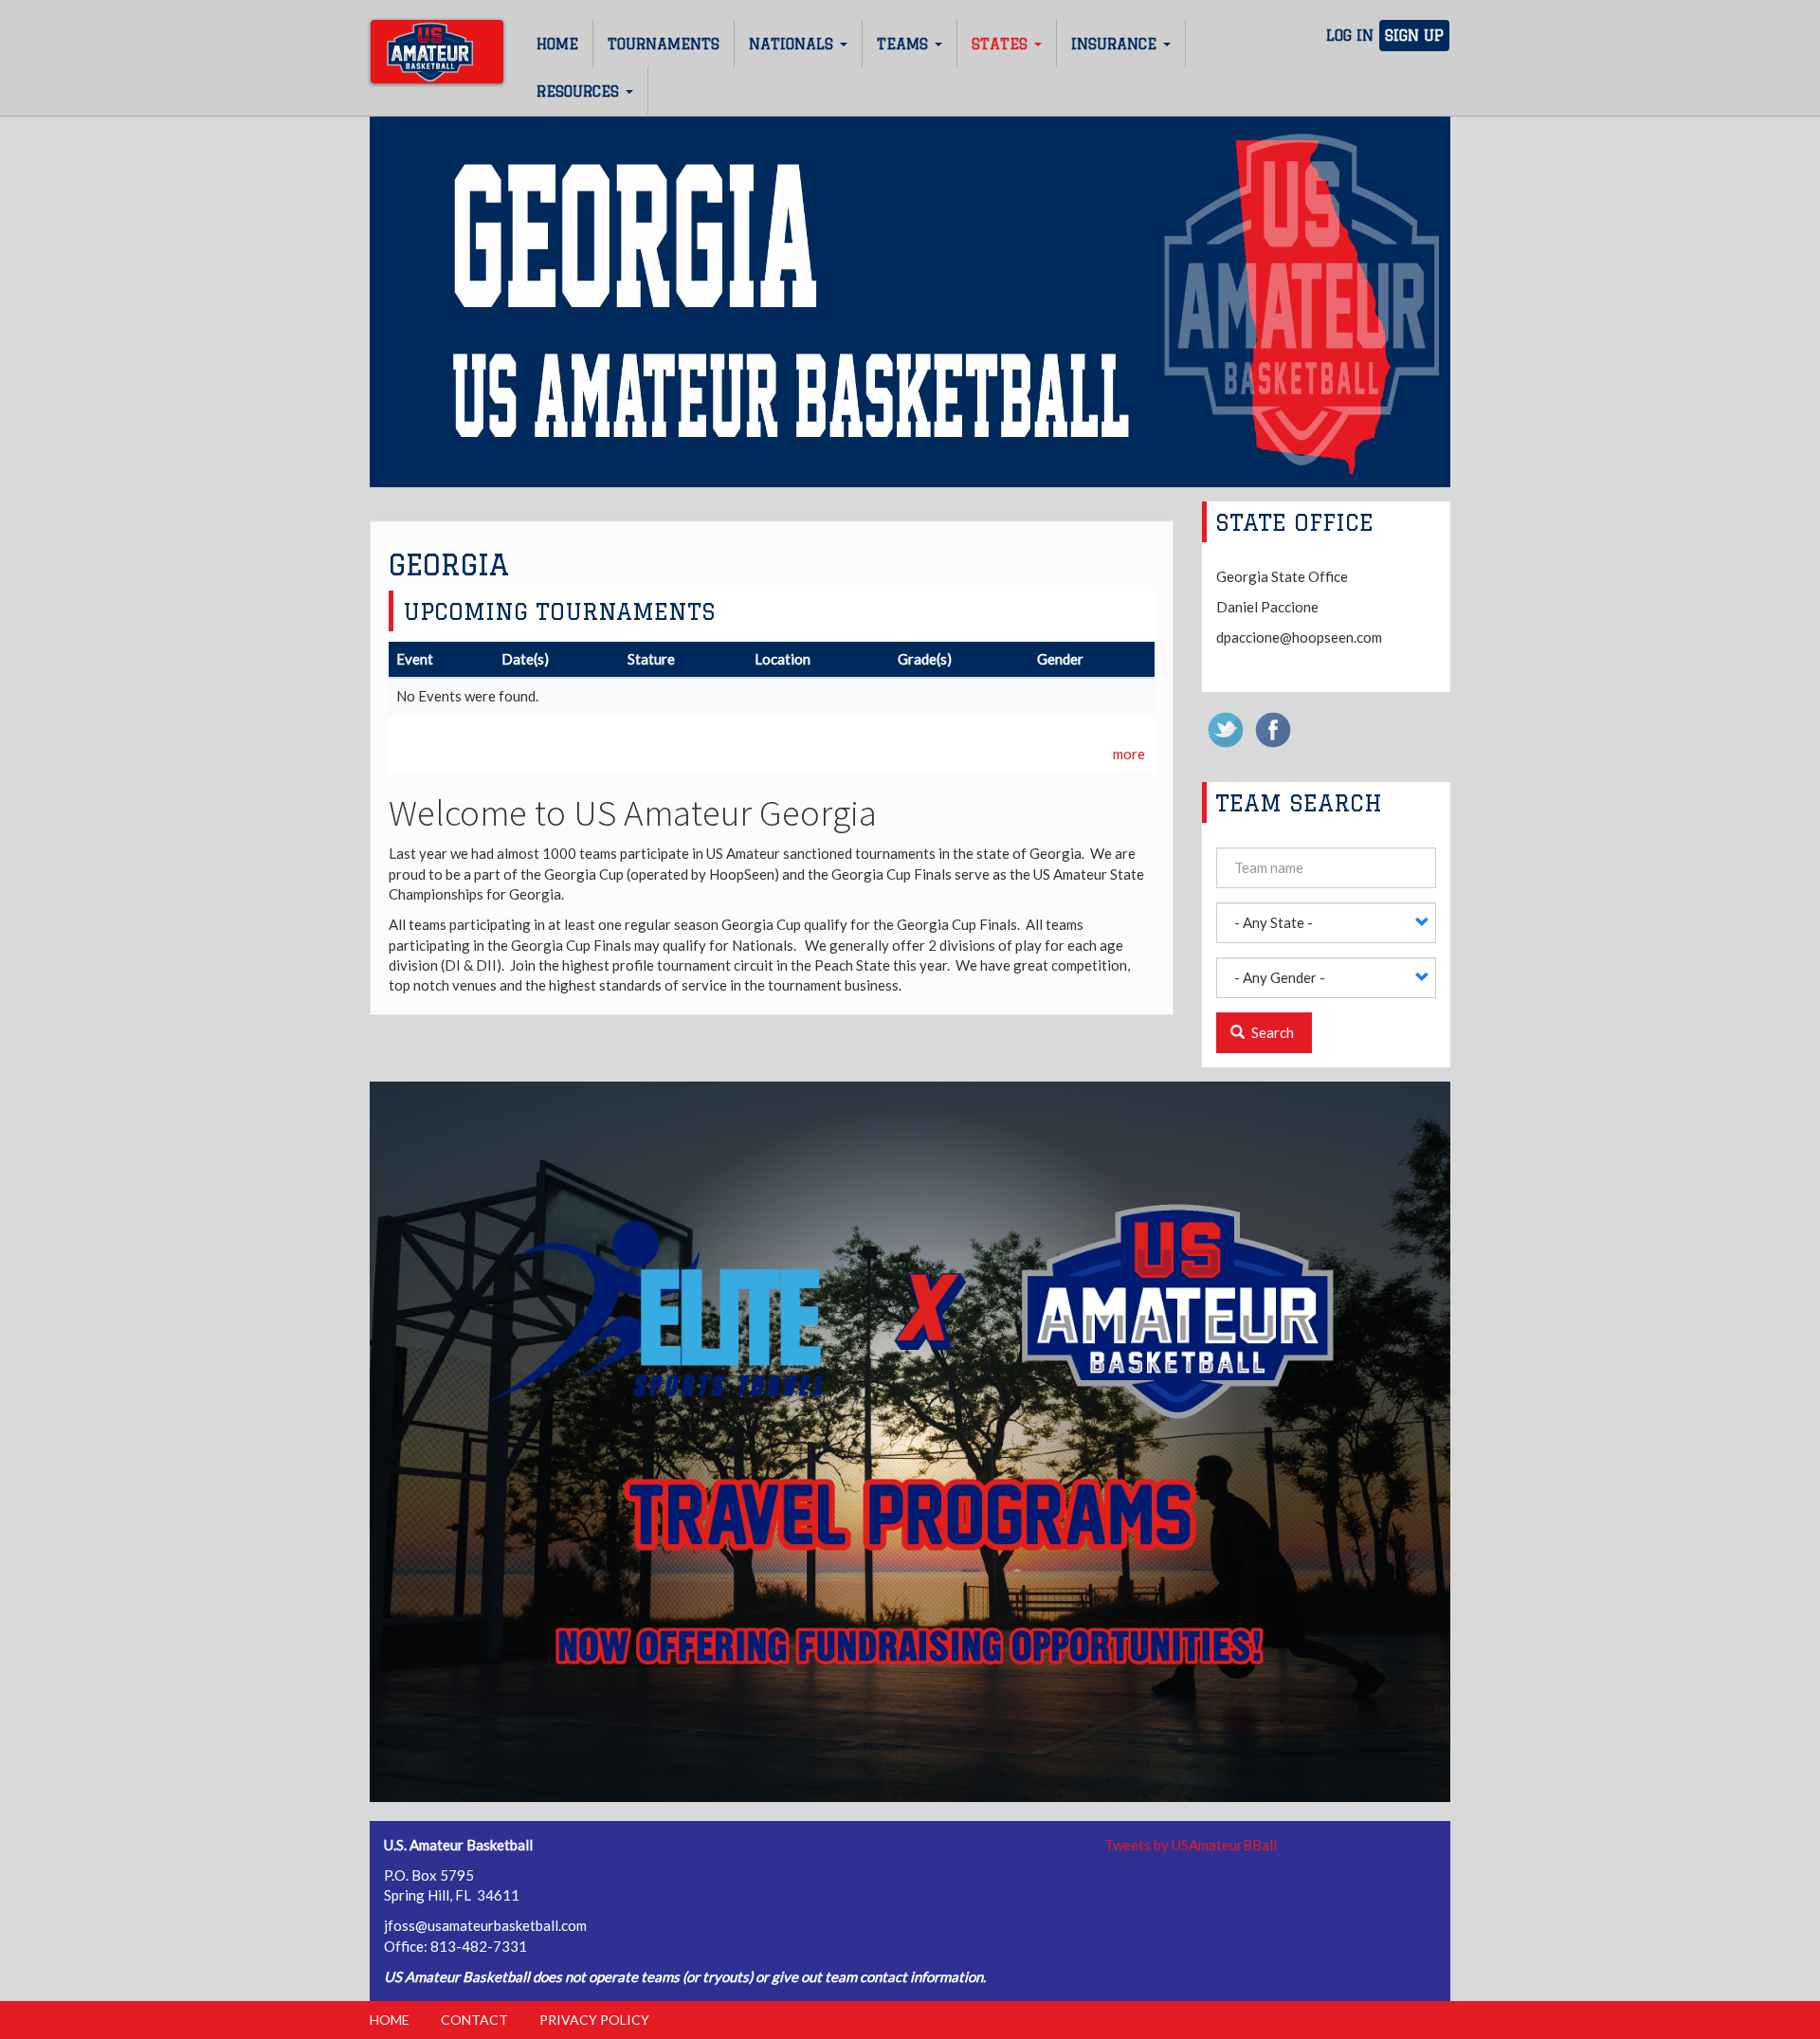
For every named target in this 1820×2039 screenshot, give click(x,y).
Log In (1350, 36)
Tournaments (664, 44)
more (1129, 754)
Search (1271, 1032)
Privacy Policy (594, 2020)
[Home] (437, 52)
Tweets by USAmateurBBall (1191, 1845)
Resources (580, 91)
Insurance (1116, 44)
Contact (474, 2020)
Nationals (793, 44)
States (1002, 44)
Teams (905, 44)
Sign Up (1414, 36)
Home (557, 44)
